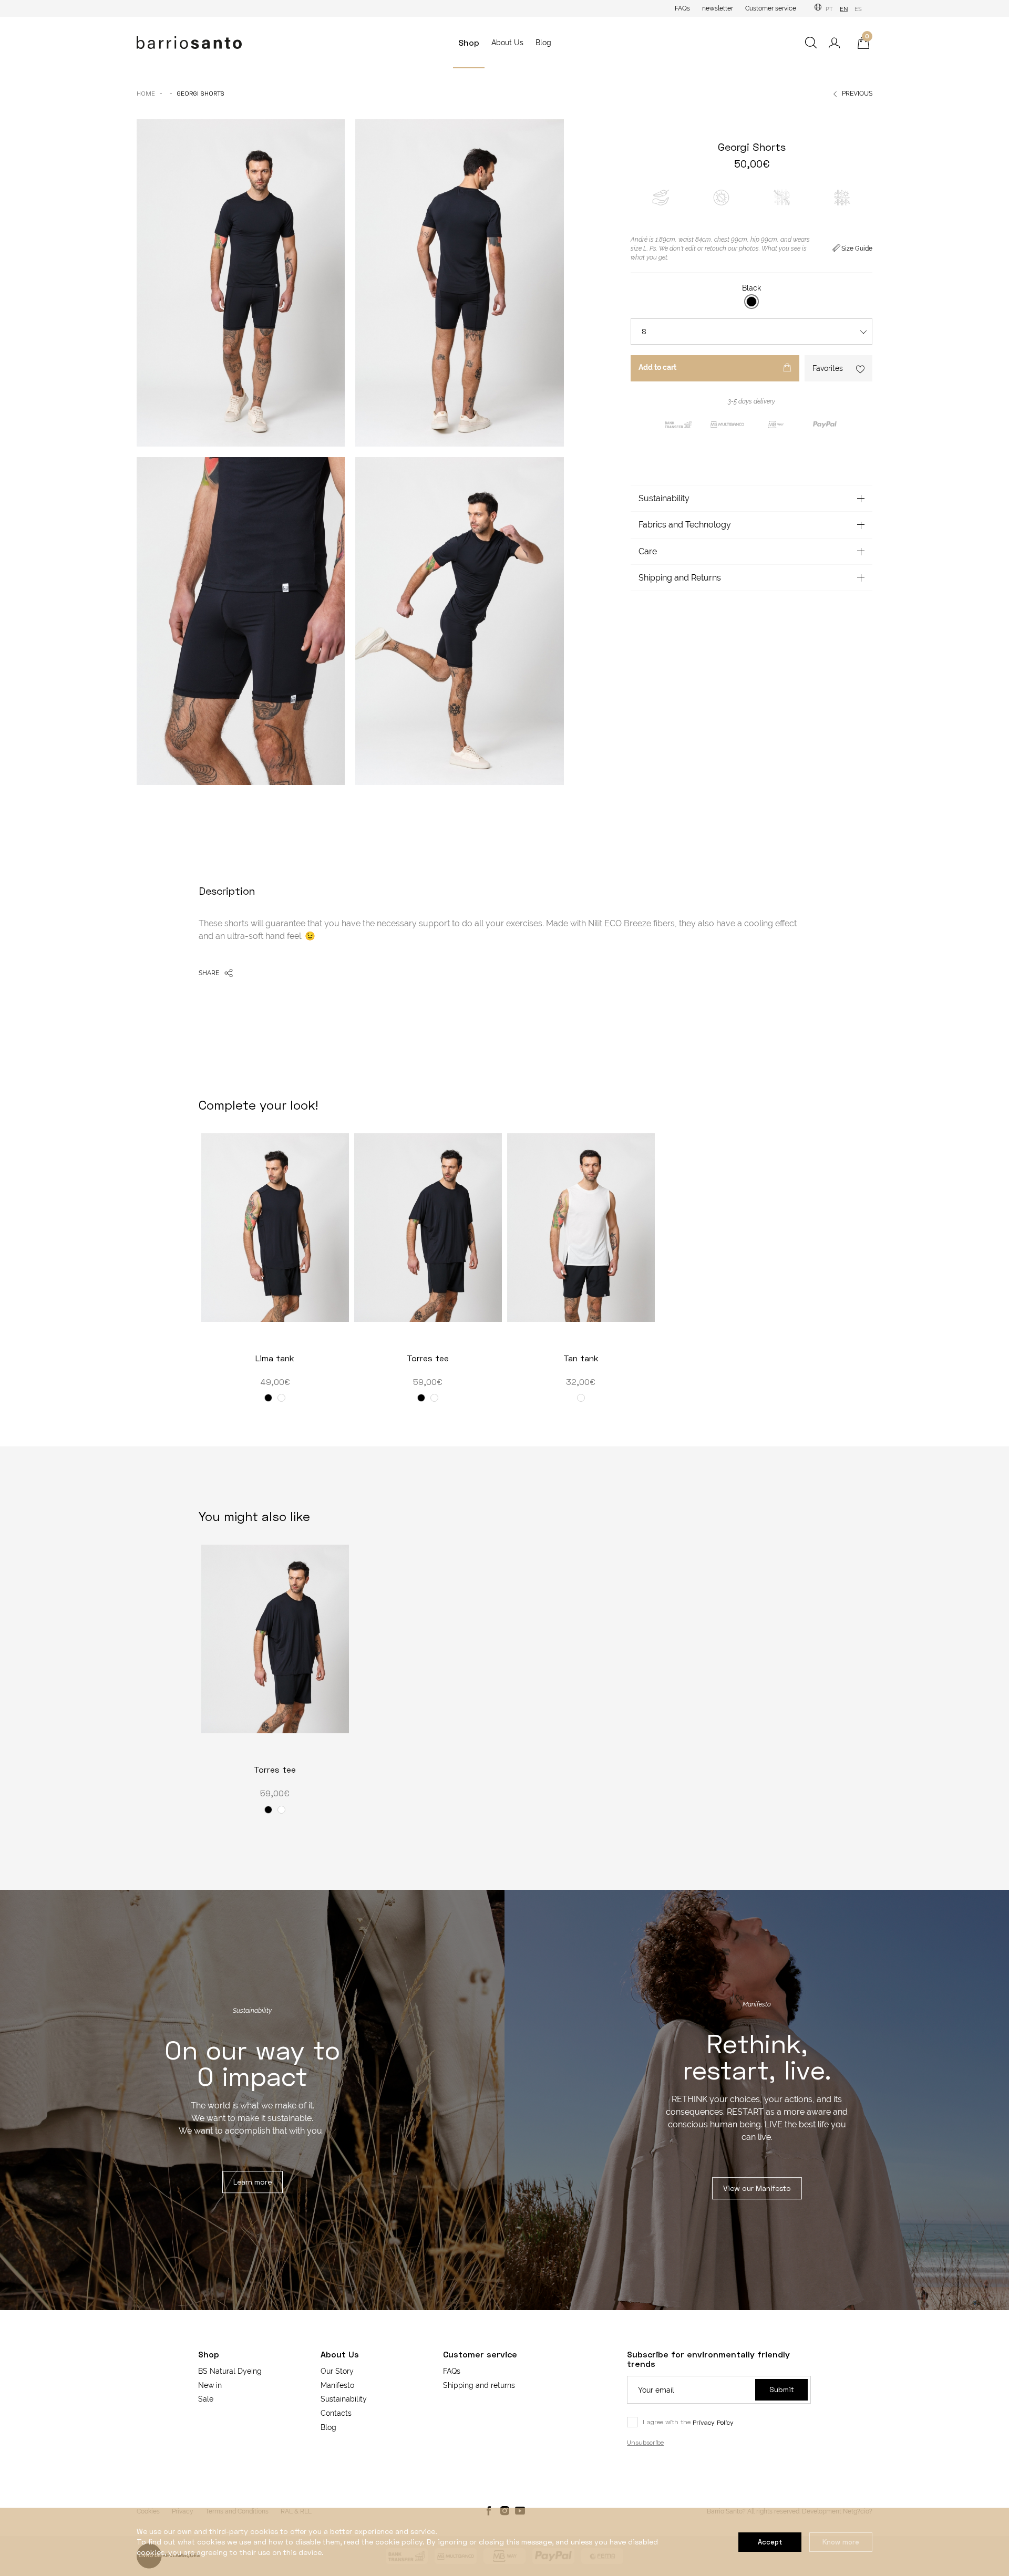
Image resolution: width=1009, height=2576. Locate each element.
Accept (770, 2542)
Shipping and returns (479, 2385)
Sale (206, 2399)
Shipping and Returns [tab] (680, 578)
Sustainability (344, 2399)
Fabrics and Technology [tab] (685, 525)
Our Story (337, 2371)
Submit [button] (782, 2389)
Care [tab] (648, 551)
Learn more (253, 2182)
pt (829, 9)
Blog (543, 43)
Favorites (828, 368)
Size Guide (857, 249)
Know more (841, 2542)
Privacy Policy (713, 2422)
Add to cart (657, 367)
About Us (507, 43)
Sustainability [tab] (664, 498)
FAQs (682, 8)
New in (210, 2385)
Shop (469, 42)
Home (146, 93)
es (858, 9)
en (844, 9)
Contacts (336, 2413)
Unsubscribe (645, 2442)
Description (227, 891)
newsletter (718, 8)
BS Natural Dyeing (230, 2371)
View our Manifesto (757, 2188)
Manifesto (337, 2385)
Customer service (771, 8)
